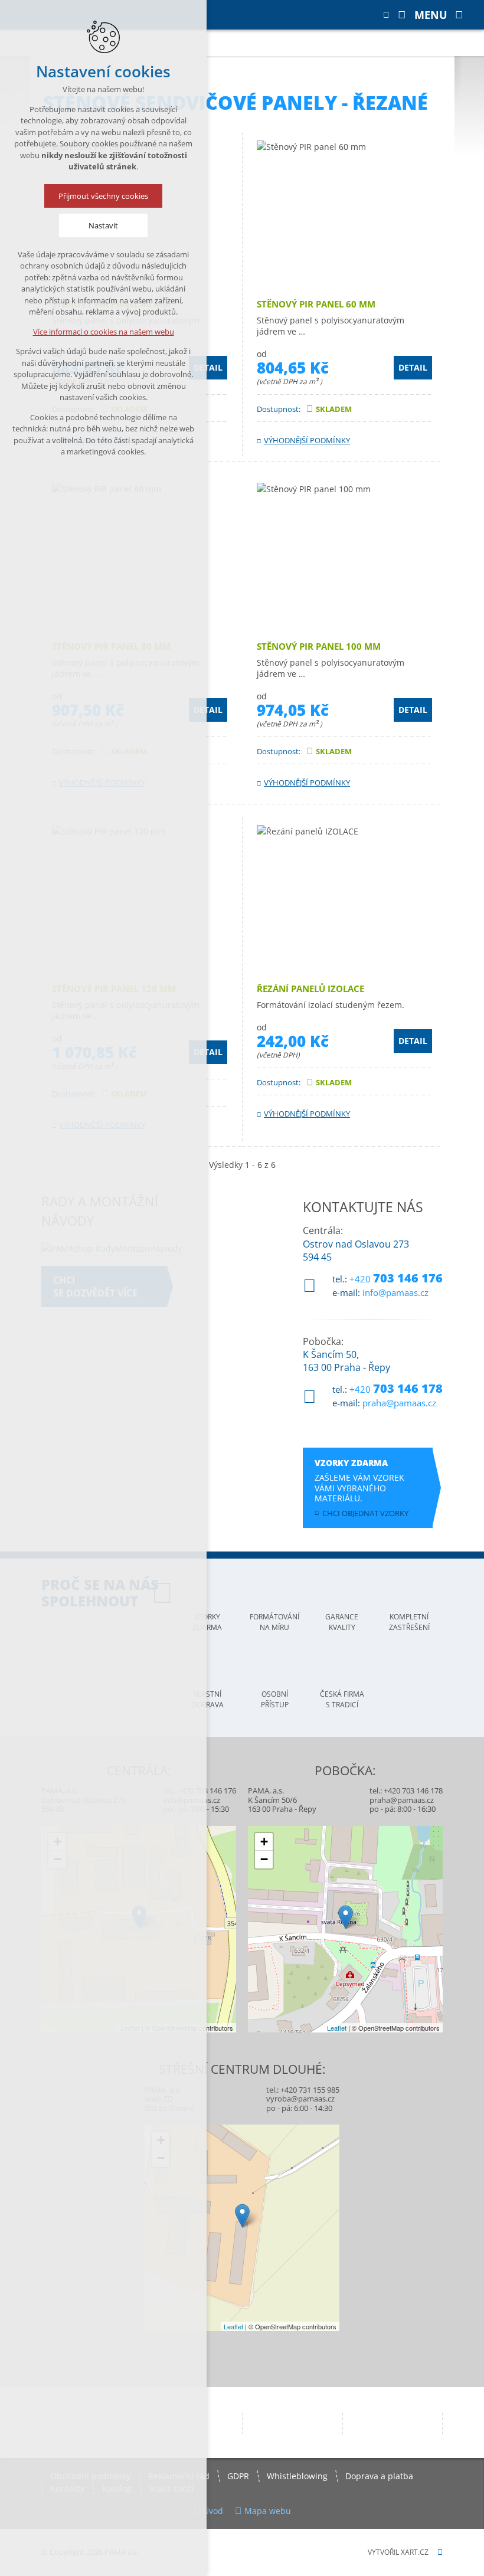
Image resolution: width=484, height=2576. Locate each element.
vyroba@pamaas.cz (300, 2099)
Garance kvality (342, 1622)
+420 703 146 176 (207, 1791)
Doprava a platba (379, 2476)
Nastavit (103, 225)
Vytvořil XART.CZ (398, 2552)
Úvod (213, 2511)
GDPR (238, 2476)
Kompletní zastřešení (409, 1622)
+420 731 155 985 (310, 2090)
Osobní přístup (275, 1699)
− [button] (264, 1859)
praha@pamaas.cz (399, 1403)
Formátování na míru (274, 1622)
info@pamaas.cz (395, 1292)
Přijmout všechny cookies (103, 196)
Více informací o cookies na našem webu (104, 332)
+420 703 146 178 (413, 1791)
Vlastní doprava (207, 1699)
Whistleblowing (297, 2476)
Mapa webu (268, 2511)
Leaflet (337, 2028)
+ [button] (264, 1842)
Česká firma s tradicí (342, 1699)
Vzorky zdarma (207, 1622)
